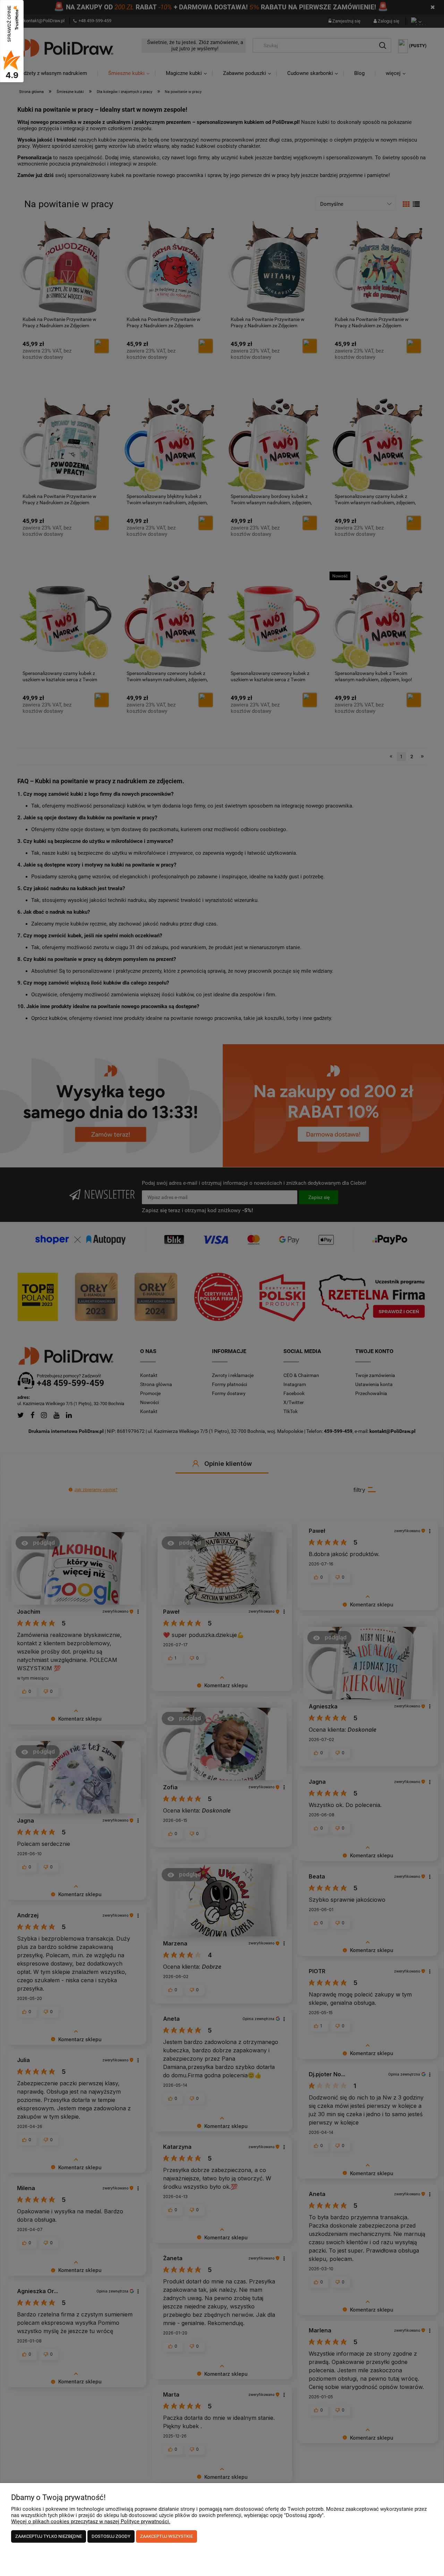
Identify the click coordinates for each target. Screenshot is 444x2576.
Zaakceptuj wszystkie (166, 2536)
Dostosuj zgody (111, 2536)
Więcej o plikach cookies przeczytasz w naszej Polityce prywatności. (91, 2522)
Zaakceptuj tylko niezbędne (49, 2536)
